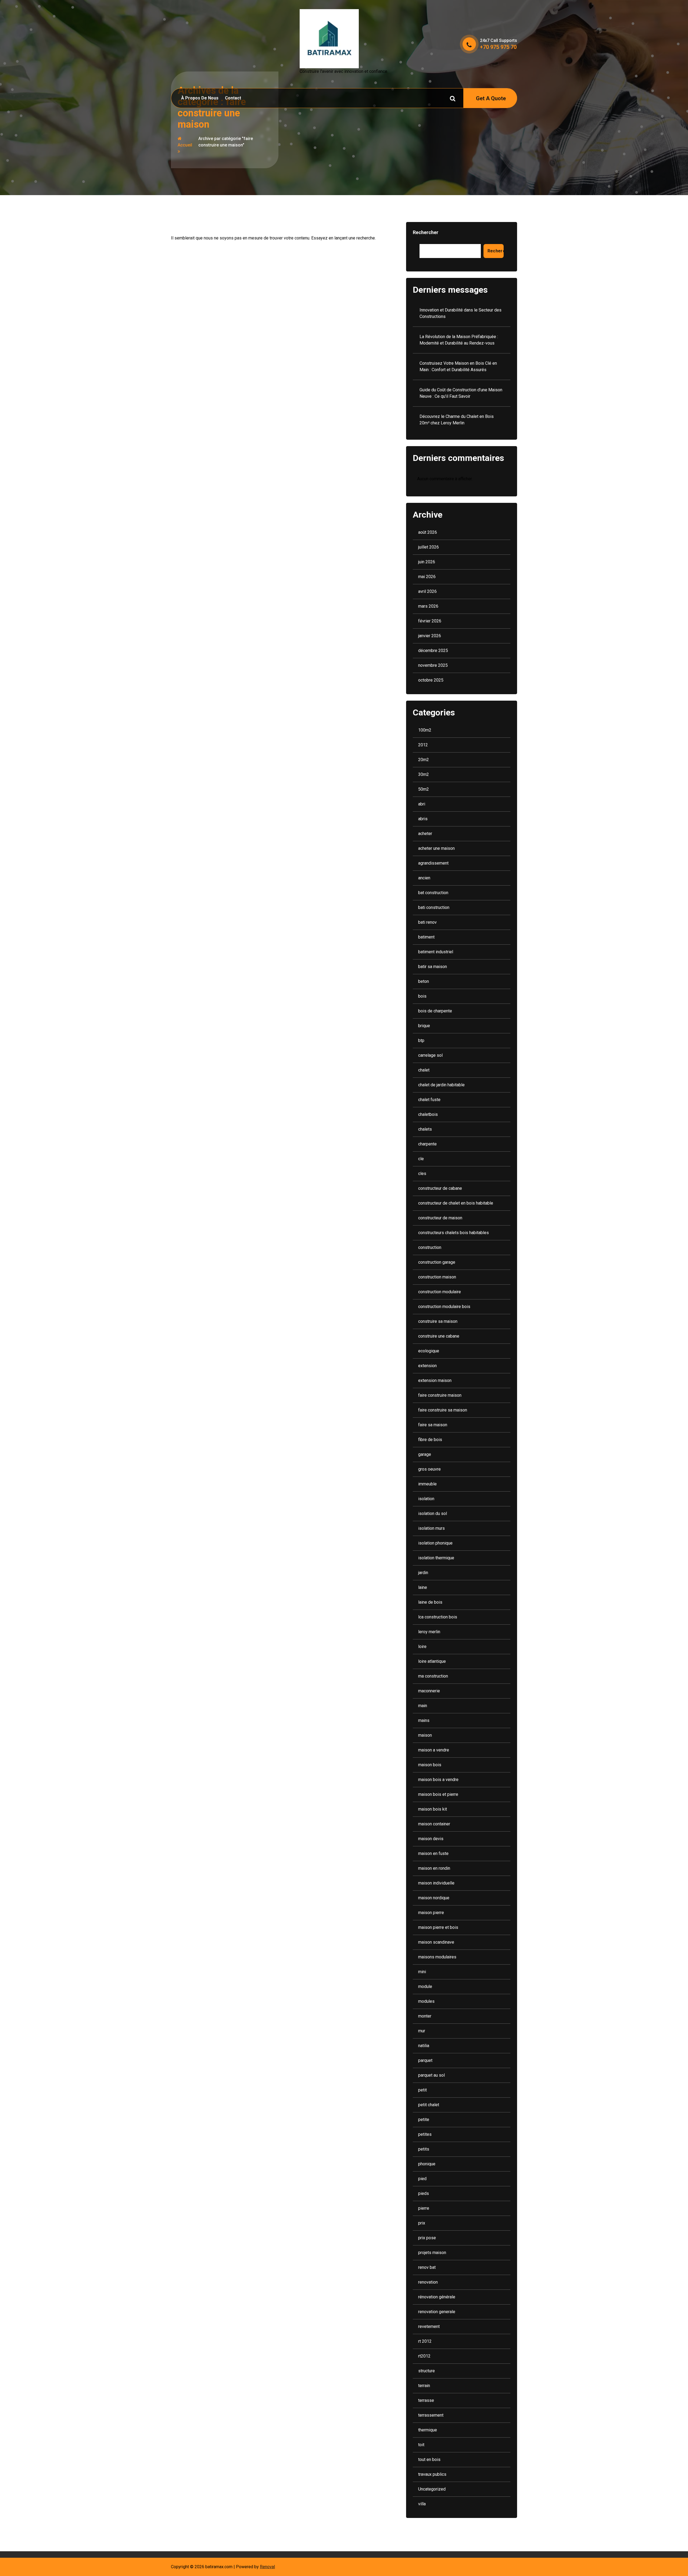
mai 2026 (427, 577)
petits (424, 2149)
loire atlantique (432, 1661)
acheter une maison (436, 848)
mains (424, 1720)
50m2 (424, 789)
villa (422, 2504)
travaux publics (432, 2474)
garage (425, 1454)
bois (422, 996)
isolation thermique (436, 1558)
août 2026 (428, 532)
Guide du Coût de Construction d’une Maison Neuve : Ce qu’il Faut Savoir (461, 393)
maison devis (431, 1839)
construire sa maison (438, 1321)
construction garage (437, 1262)
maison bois (430, 1765)
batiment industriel (436, 952)
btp (421, 1040)
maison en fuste (433, 1853)
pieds (424, 2193)
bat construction (433, 893)
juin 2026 (427, 562)
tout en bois (429, 2459)
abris (423, 819)
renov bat (427, 2267)
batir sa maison (433, 967)
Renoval (267, 2567)
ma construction (433, 1676)
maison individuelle (436, 1883)
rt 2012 (425, 2341)
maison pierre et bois (438, 1927)
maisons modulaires (437, 1957)
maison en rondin (434, 1868)
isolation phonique (435, 1543)
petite (424, 2120)
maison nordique (434, 1898)
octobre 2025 (431, 680)
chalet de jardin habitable (441, 1085)
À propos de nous (200, 98)
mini (422, 1972)
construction (430, 1247)
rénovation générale (437, 2297)
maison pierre (431, 1913)
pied (422, 2179)
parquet (425, 2060)
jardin (423, 1573)
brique (424, 1026)
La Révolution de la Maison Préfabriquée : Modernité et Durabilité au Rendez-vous (459, 340)
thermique (428, 2430)
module (425, 1986)
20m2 (424, 760)
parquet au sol (431, 2075)
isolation (426, 1499)
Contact (233, 98)
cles (422, 1174)
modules (426, 2001)
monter (425, 2016)
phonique (427, 2164)
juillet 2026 (429, 547)
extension (427, 1366)
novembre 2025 (433, 665)
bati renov (427, 922)
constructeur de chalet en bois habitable (456, 1203)
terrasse (426, 2400)
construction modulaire (440, 1292)
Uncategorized (432, 2489)
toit (421, 2445)
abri (422, 804)
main (423, 1706)
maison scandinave (436, 1942)
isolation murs (431, 1528)
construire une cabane (439, 1336)
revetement (429, 2326)
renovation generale (437, 2312)
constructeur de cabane (440, 1188)
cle (421, 1159)
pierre (424, 2208)
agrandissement (433, 863)
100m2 (425, 730)
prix (422, 2223)
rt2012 (424, 2356)
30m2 (424, 774)
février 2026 (430, 621)
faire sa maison (433, 1425)
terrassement (431, 2415)
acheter (425, 834)
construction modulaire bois (444, 1307)
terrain (424, 2386)
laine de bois (430, 1602)
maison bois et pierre (438, 1794)
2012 (423, 745)
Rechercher (426, 232)
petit (422, 2090)
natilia (424, 2046)
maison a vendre (434, 1750)
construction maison (437, 1277)
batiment (426, 937)
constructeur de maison (440, 1218)
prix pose (427, 2238)
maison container (434, 1824)
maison (425, 1735)
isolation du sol (433, 1513)
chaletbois (428, 1114)
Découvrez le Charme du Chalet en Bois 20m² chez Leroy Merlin (457, 420)
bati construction (434, 907)
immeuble (427, 1484)
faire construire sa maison (443, 1410)
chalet (424, 1070)
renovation (428, 2282)
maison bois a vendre (438, 1780)
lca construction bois (438, 1617)
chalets (425, 1129)
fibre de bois (430, 1440)
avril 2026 (427, 591)
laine (423, 1587)
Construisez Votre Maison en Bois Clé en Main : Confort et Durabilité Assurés (458, 366)
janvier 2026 (430, 636)
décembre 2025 (433, 651)
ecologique (429, 1351)
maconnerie (429, 1691)
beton (424, 981)
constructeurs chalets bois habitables (454, 1233)
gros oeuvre (429, 1469)
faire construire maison (440, 1395)
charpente (427, 1144)
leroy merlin (429, 1632)
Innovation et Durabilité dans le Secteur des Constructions (461, 313)
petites (425, 2134)
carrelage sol (430, 1055)
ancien (424, 878)
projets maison (432, 2253)
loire (422, 1647)
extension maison (435, 1380)
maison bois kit (433, 1809)
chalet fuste (429, 1100)
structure (427, 2371)
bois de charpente (435, 1011)
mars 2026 (428, 606)
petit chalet (429, 2105)
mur (422, 2031)
